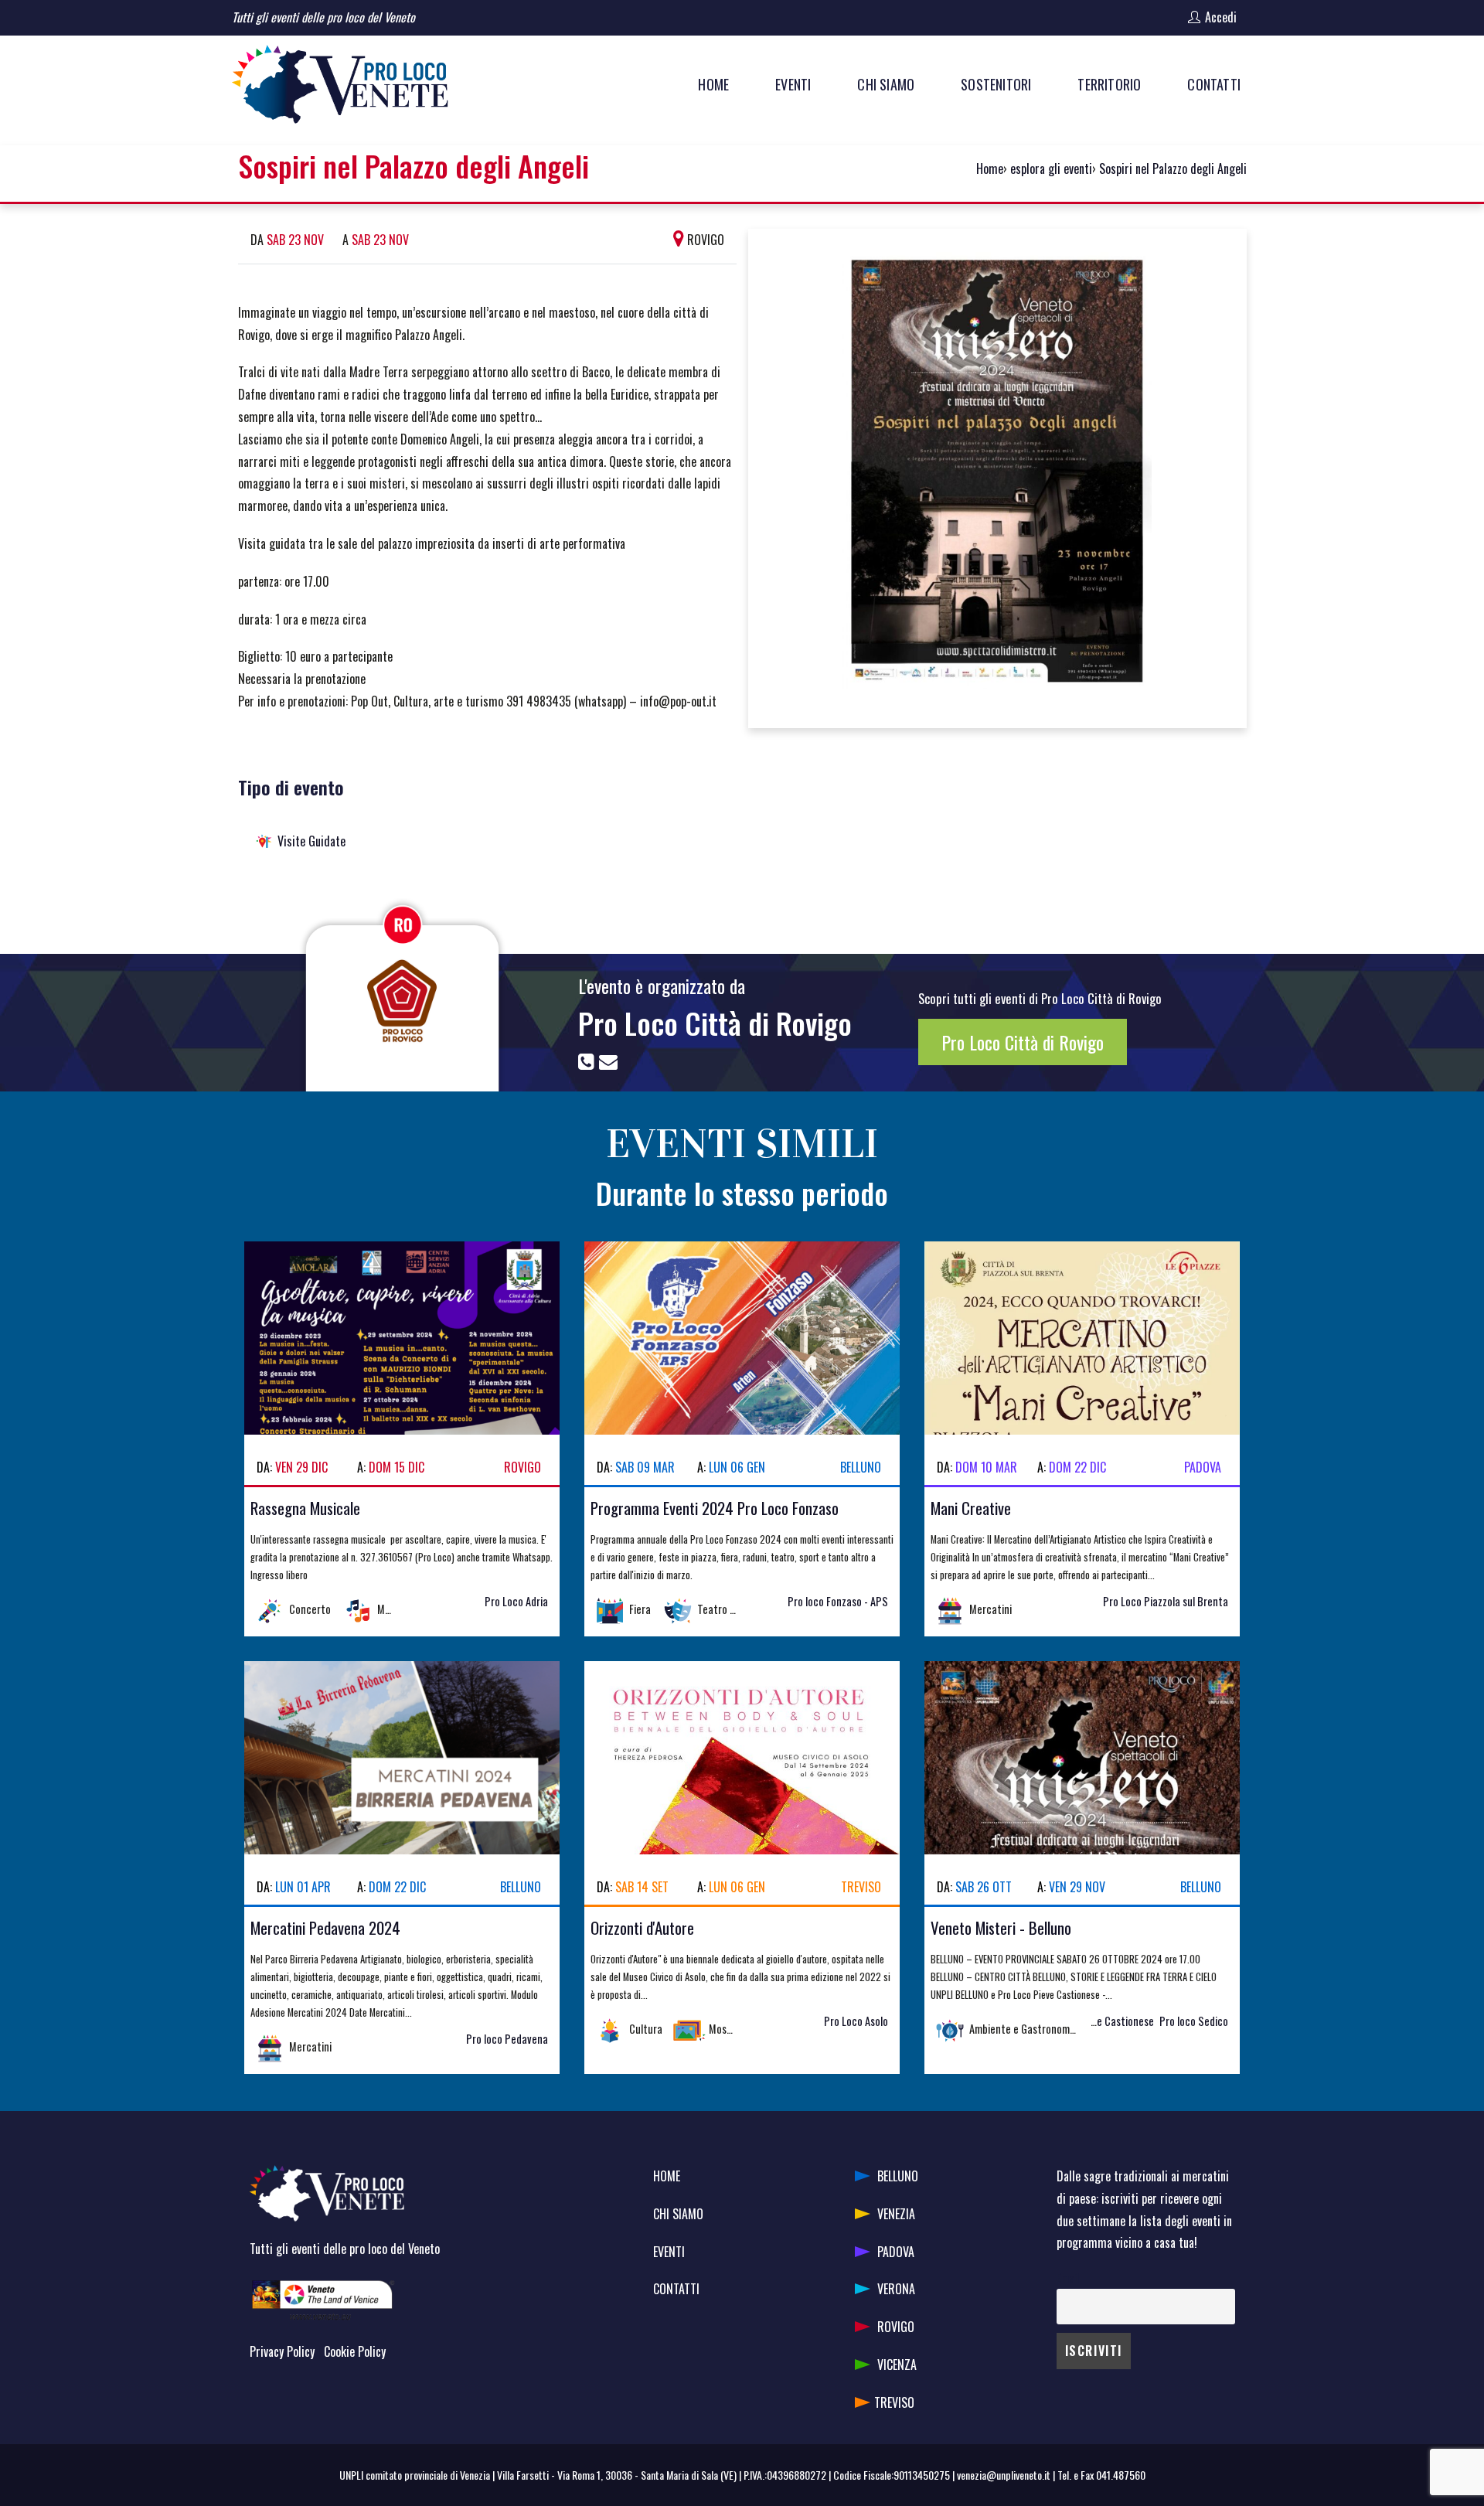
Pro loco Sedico (1194, 2021)
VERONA (896, 2289)
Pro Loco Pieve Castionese (1096, 2021)
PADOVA (896, 2252)
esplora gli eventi (1051, 169)
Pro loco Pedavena (507, 2039)
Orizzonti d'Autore (642, 1927)
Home (990, 169)
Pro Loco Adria (516, 1601)
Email (1068, 2278)
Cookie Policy (355, 2351)
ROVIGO (896, 2327)
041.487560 (1121, 2475)
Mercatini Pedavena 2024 (325, 1927)
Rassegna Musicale (305, 1508)
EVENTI (669, 2252)
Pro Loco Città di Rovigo (715, 1023)
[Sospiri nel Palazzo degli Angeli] (997, 476)
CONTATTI (676, 2289)
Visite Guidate (311, 841)
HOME (667, 2176)
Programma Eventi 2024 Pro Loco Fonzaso (715, 1508)
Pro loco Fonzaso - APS (838, 1601)
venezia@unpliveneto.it (1004, 2475)
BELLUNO (898, 2176)
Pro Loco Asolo (856, 2021)
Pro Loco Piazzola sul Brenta (1166, 1601)
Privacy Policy (282, 2351)
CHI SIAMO (678, 2214)
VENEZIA (896, 2214)
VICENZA (897, 2365)
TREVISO (894, 2402)
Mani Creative (971, 1508)
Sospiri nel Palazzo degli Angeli (1173, 169)
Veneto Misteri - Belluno (1001, 1927)
